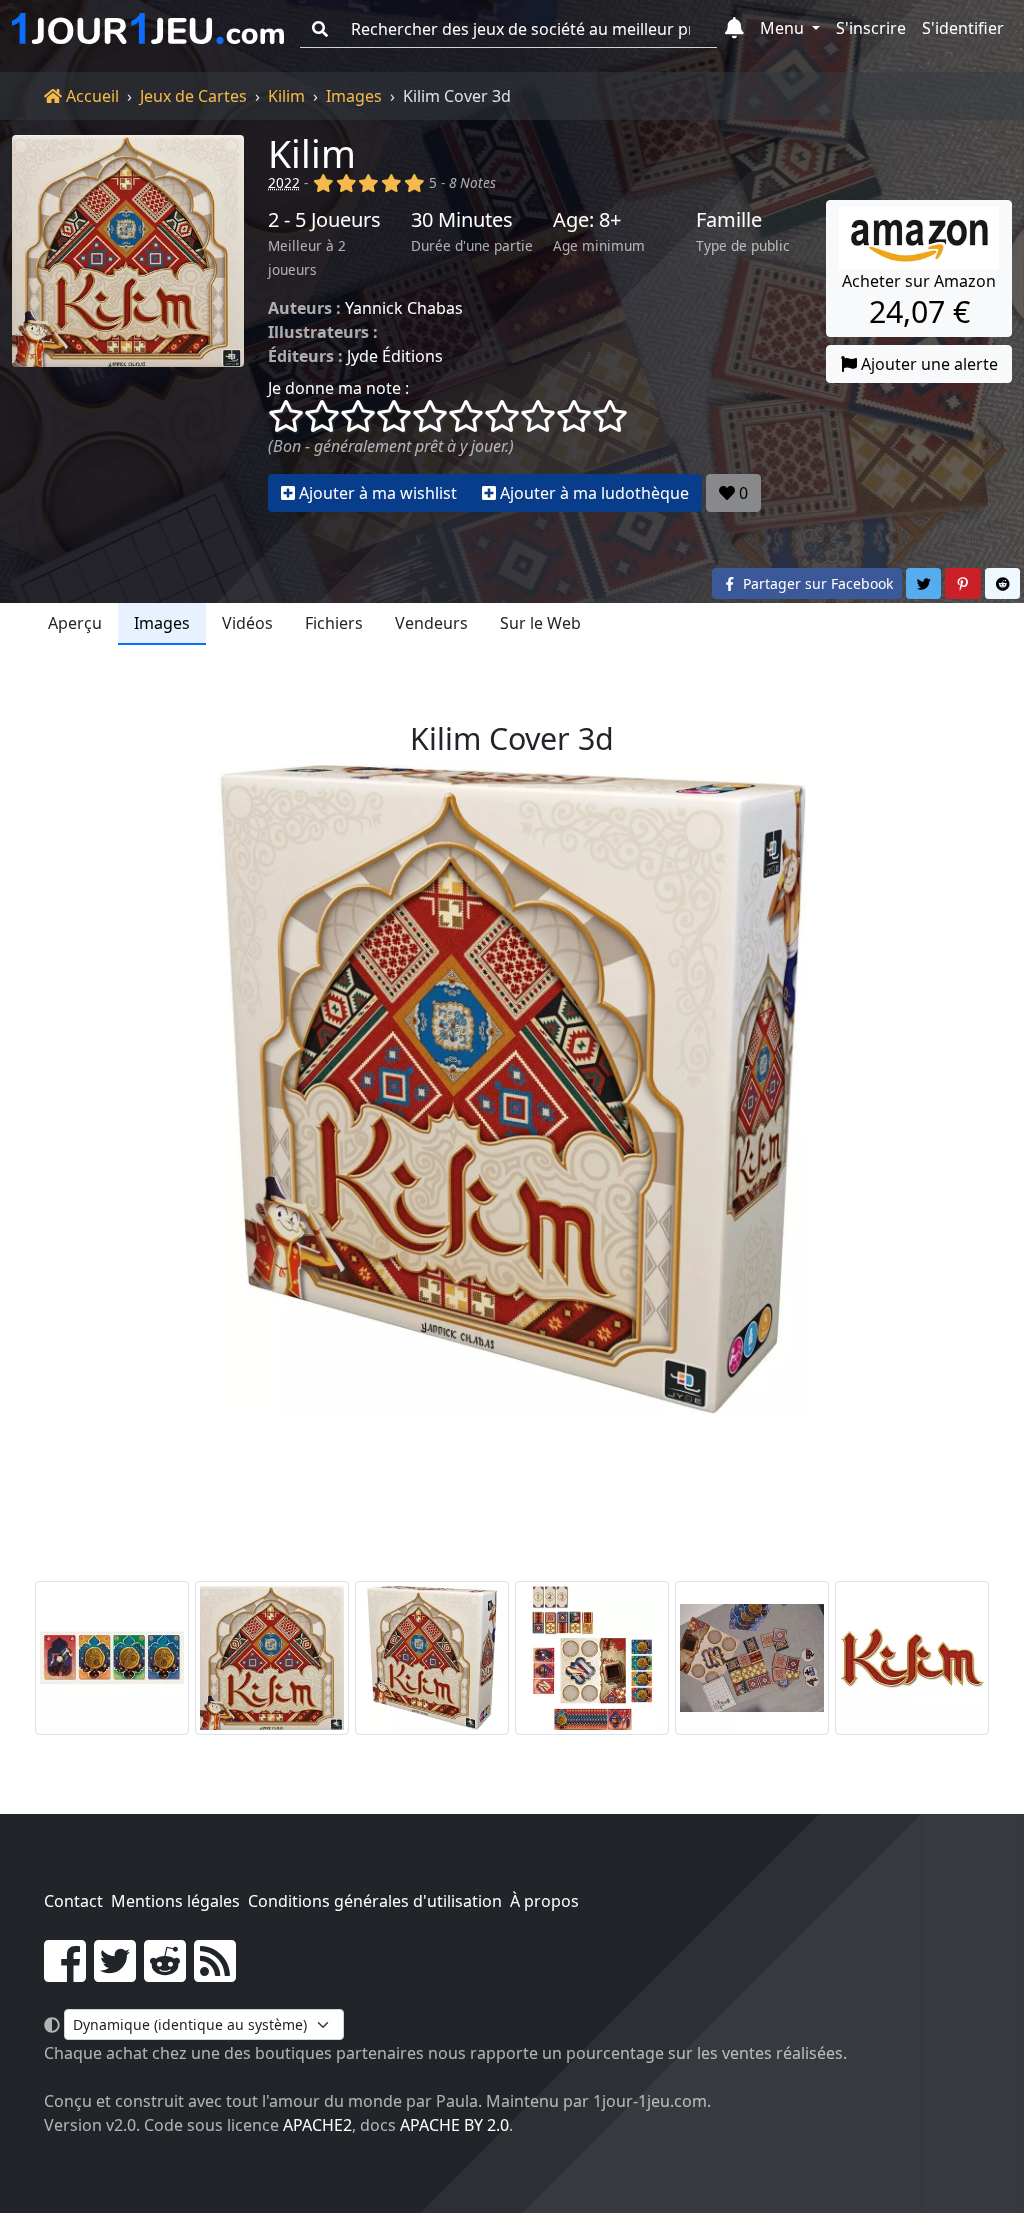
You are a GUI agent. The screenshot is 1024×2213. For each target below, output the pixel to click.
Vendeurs (431, 623)
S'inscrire (871, 28)
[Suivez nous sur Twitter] (115, 1973)
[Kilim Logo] (912, 1658)
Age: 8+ (587, 220)
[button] (734, 29)
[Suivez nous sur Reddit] (165, 1973)
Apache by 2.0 (454, 2125)
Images (354, 96)
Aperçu (75, 623)
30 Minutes (462, 220)
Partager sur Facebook (816, 583)
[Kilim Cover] (272, 1658)
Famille (729, 220)
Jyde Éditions (395, 356)
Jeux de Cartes (193, 96)
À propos (544, 1901)
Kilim (286, 96)
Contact (73, 1901)
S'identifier (963, 28)
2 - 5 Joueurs (324, 220)
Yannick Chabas (404, 308)
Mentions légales (175, 1901)
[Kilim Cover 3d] (432, 1658)
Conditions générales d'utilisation (375, 1901)
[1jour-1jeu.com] (148, 29)
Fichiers (334, 623)
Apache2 (317, 2125)
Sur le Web (540, 623)
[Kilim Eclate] (592, 1658)
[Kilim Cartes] (112, 1658)
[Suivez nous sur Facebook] (65, 1973)
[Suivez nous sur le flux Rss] (215, 1973)
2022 (284, 182)
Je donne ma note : (338, 388)
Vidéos (247, 623)
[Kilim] (128, 323)
